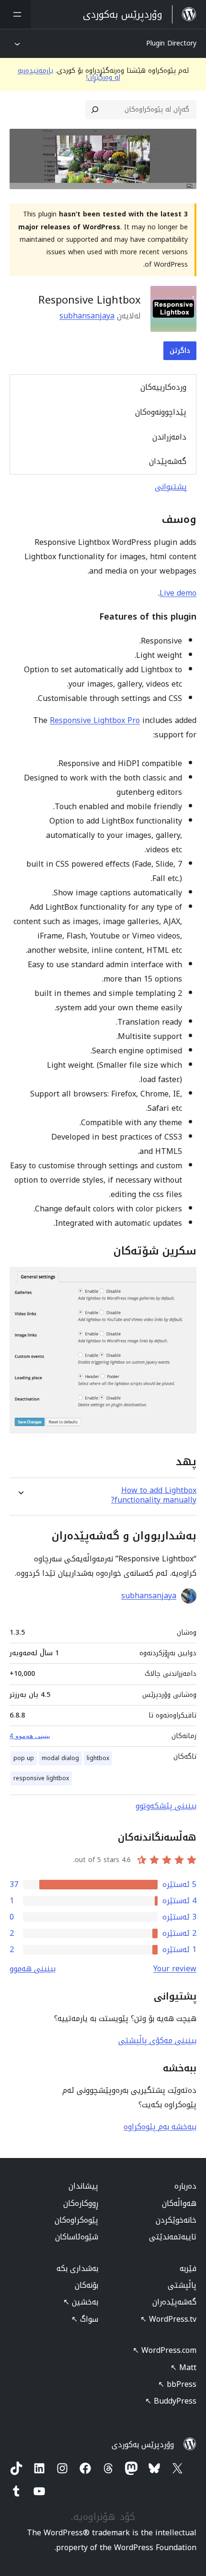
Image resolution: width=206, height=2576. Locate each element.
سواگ (85, 2319)
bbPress (177, 2384)
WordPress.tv (168, 2319)
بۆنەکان (86, 2285)
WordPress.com (165, 2350)
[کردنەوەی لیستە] (15, 14)
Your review (175, 1969)
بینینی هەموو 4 (30, 1736)
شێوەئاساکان (77, 2237)
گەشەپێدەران (174, 2302)
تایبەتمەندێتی (173, 2237)
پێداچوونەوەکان (161, 412)
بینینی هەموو (33, 1969)
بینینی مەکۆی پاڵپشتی (157, 2040)
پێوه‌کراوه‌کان (76, 2220)
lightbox (98, 1758)
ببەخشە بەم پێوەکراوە (160, 2127)
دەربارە (185, 2186)
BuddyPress (171, 2401)
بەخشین (81, 2302)
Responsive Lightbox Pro (95, 720)
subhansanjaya (87, 316)
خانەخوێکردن (176, 2220)
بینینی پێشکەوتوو (166, 1806)
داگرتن (180, 351)
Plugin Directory (171, 43)
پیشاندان (83, 2186)
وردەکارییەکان (163, 387)
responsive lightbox (41, 1778)
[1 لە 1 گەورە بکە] (183, 1280)
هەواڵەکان (179, 2203)
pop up (24, 1758)
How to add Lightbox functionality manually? (154, 1495)
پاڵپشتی (182, 2285)
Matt (183, 2367)
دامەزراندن (169, 437)
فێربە (188, 2268)
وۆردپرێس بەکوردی (143, 2445)
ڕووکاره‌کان (81, 2203)
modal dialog (60, 1758)
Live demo (178, 593)
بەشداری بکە (77, 2268)
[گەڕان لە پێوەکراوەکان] (95, 110)
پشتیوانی (171, 487)
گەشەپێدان (168, 461)
